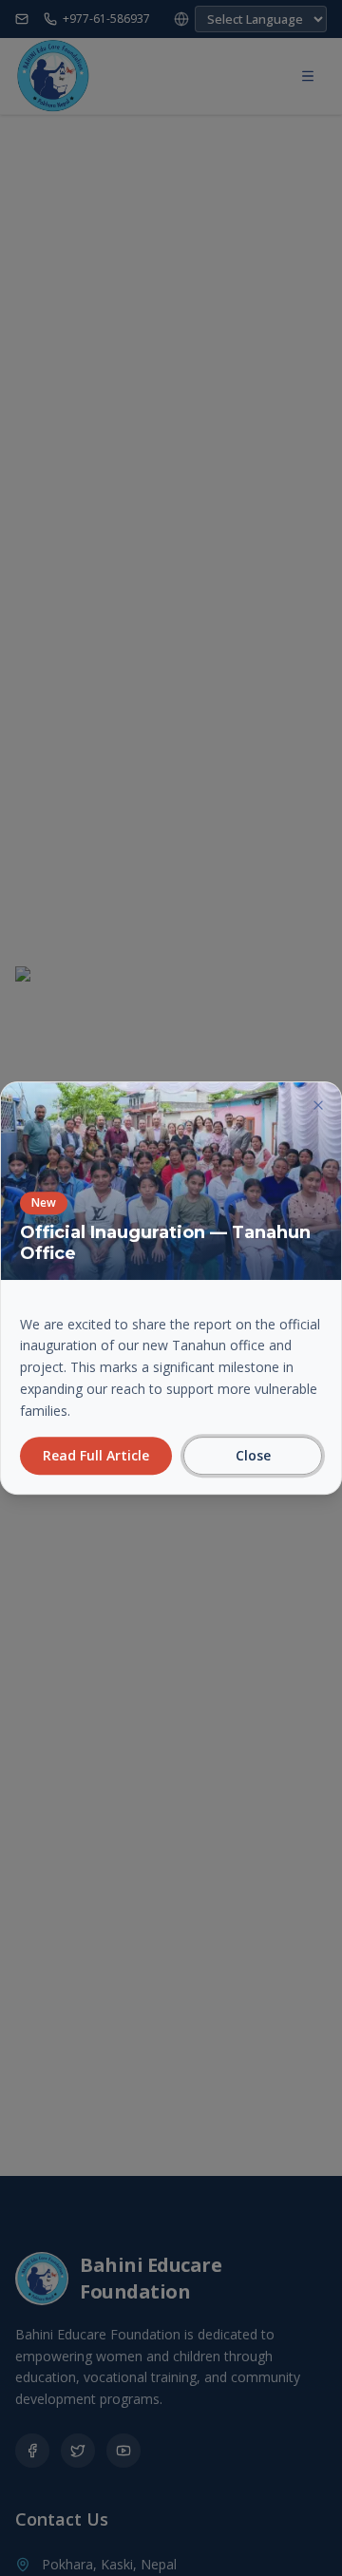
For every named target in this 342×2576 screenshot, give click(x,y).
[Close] (318, 1105)
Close (253, 1455)
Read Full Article (96, 1455)
